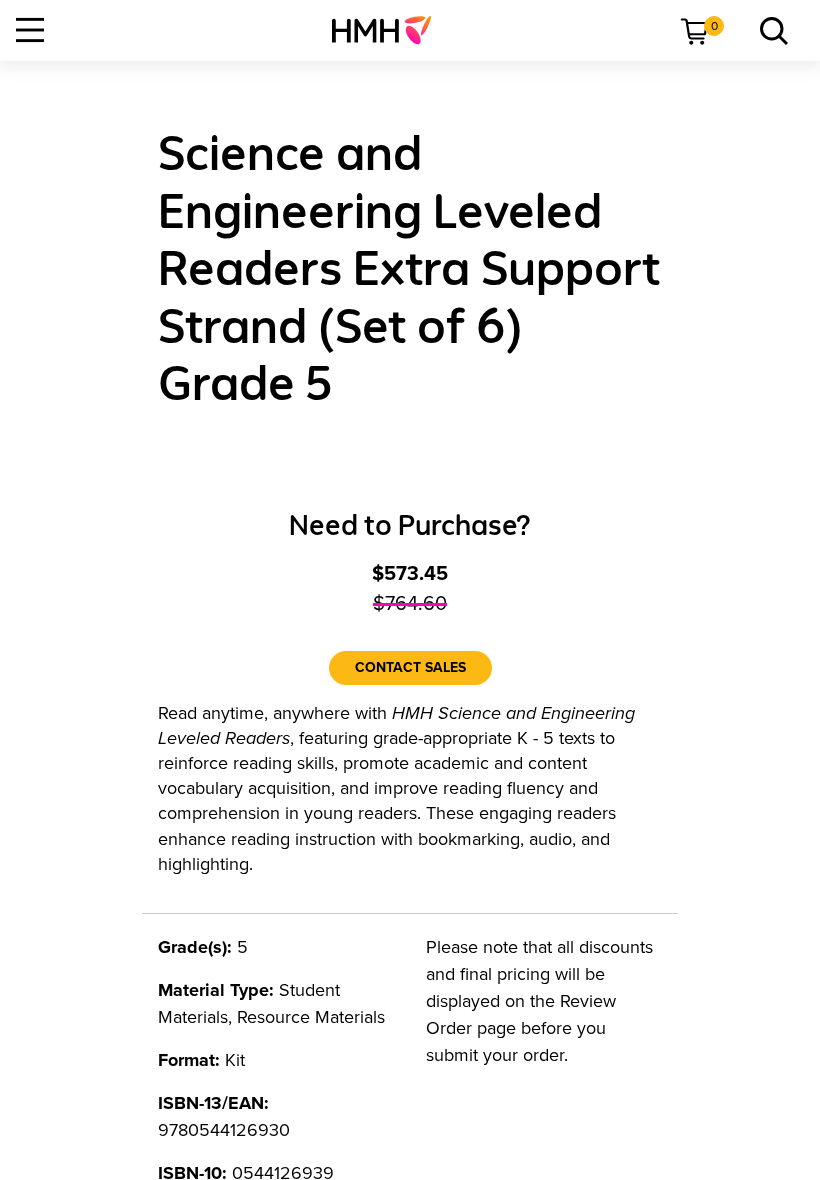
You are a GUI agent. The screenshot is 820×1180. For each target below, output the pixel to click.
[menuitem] (389, 30)
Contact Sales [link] (410, 667)
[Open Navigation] (30, 30)
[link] (389, 30)
